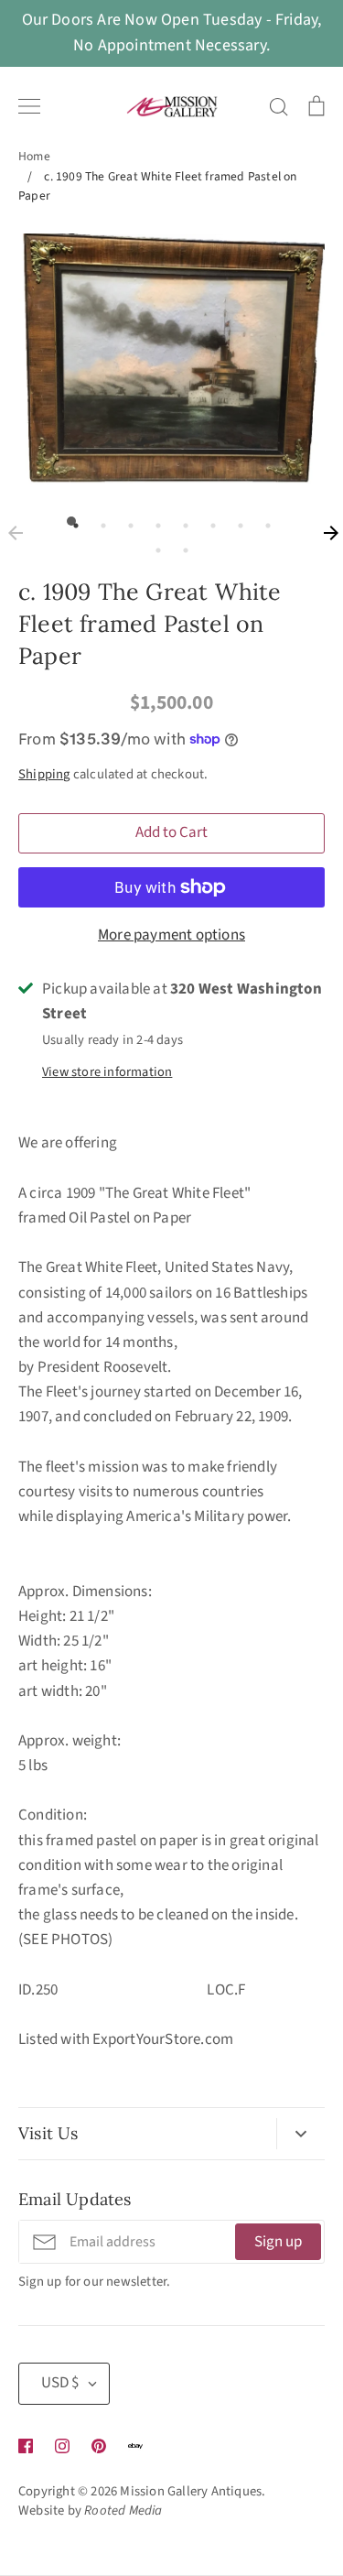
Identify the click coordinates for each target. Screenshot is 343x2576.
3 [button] (126, 521)
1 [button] (71, 521)
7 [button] (236, 521)
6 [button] (209, 521)
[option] (171, 359)
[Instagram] (62, 2446)
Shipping (44, 774)
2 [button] (99, 521)
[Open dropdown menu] (300, 2134)
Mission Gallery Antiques (191, 2491)
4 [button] (154, 521)
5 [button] (181, 521)
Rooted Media (123, 2511)
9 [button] (154, 546)
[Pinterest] (99, 2446)
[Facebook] (26, 2446)
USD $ (60, 2383)
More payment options (171, 935)
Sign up (278, 2242)
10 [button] (181, 546)
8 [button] (263, 521)
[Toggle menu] (29, 106)
